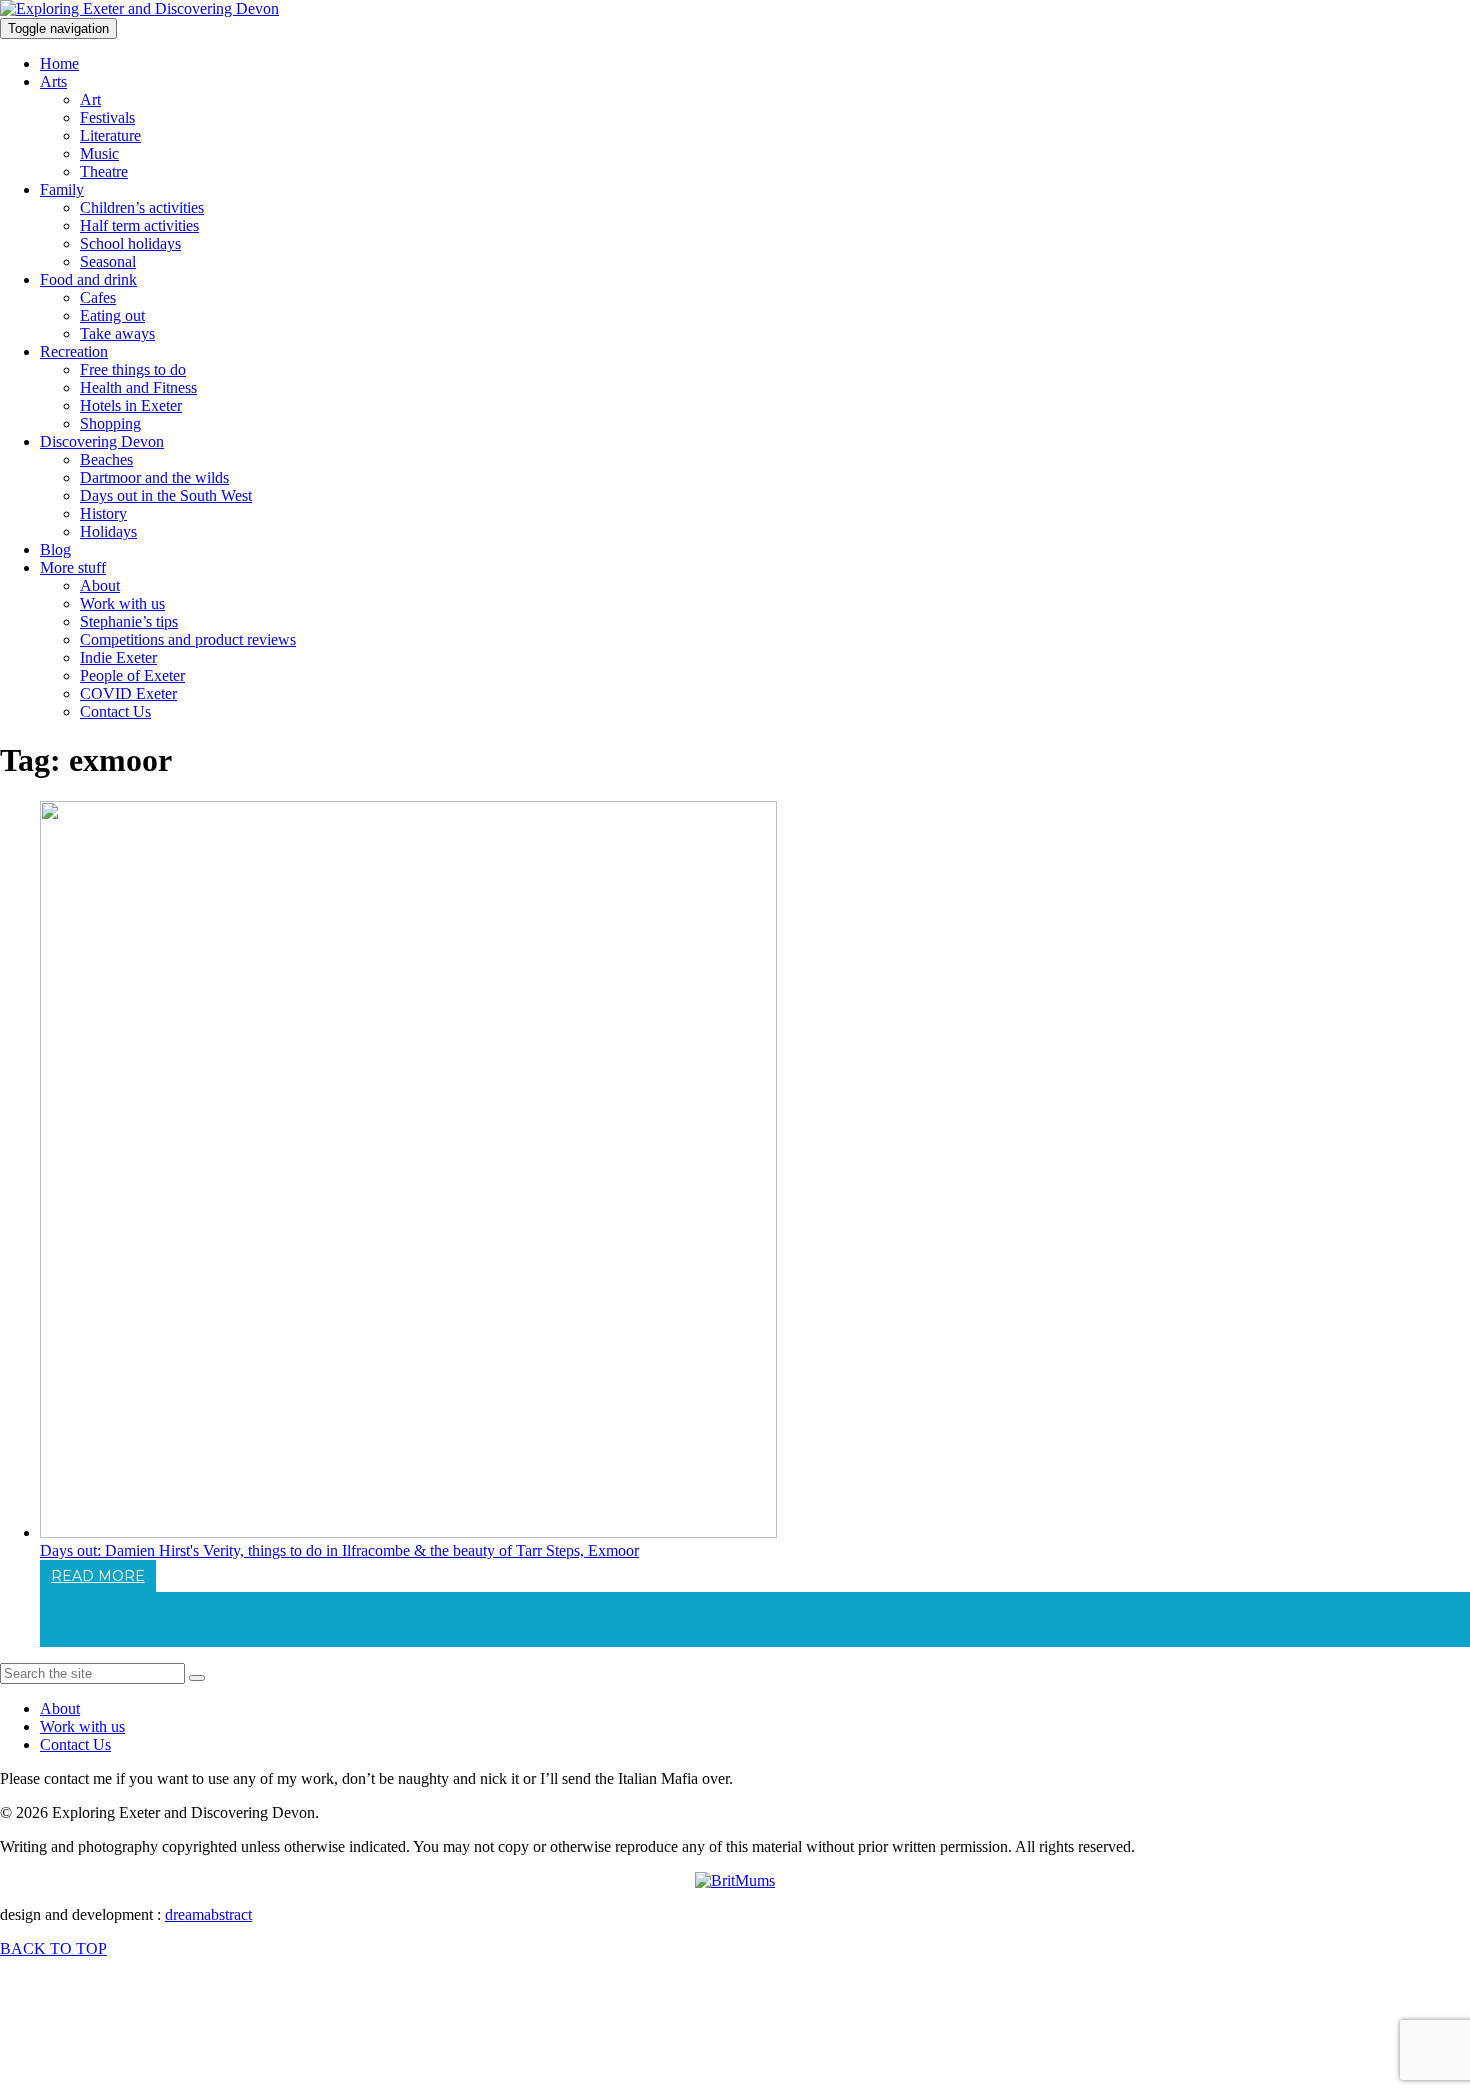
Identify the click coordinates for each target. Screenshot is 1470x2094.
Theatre (104, 171)
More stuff (73, 567)
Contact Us (115, 711)
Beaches (106, 459)
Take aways (117, 333)
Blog (55, 549)
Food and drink (88, 279)
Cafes (98, 297)
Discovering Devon (102, 441)
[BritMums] (735, 1880)
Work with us (122, 603)
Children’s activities (142, 207)
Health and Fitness (138, 387)
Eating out (112, 315)
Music (99, 153)
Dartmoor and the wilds (154, 477)
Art (90, 99)
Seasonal (108, 261)
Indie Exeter (118, 657)
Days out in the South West (166, 495)
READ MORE (98, 1576)
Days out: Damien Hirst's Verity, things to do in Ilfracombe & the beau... (380, 1619)
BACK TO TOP (53, 1948)
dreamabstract (208, 1914)
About (100, 585)
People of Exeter (132, 675)
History (103, 513)
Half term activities (139, 225)
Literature (110, 135)
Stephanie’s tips (129, 621)
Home (59, 63)
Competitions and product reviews (188, 639)
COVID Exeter (128, 693)
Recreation (74, 351)
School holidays (130, 243)
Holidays (108, 531)
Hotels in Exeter (131, 405)
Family (62, 189)
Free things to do (133, 369)
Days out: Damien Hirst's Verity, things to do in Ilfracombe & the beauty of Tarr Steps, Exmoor (339, 1550)
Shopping (110, 423)
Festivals (107, 117)
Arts (53, 81)
